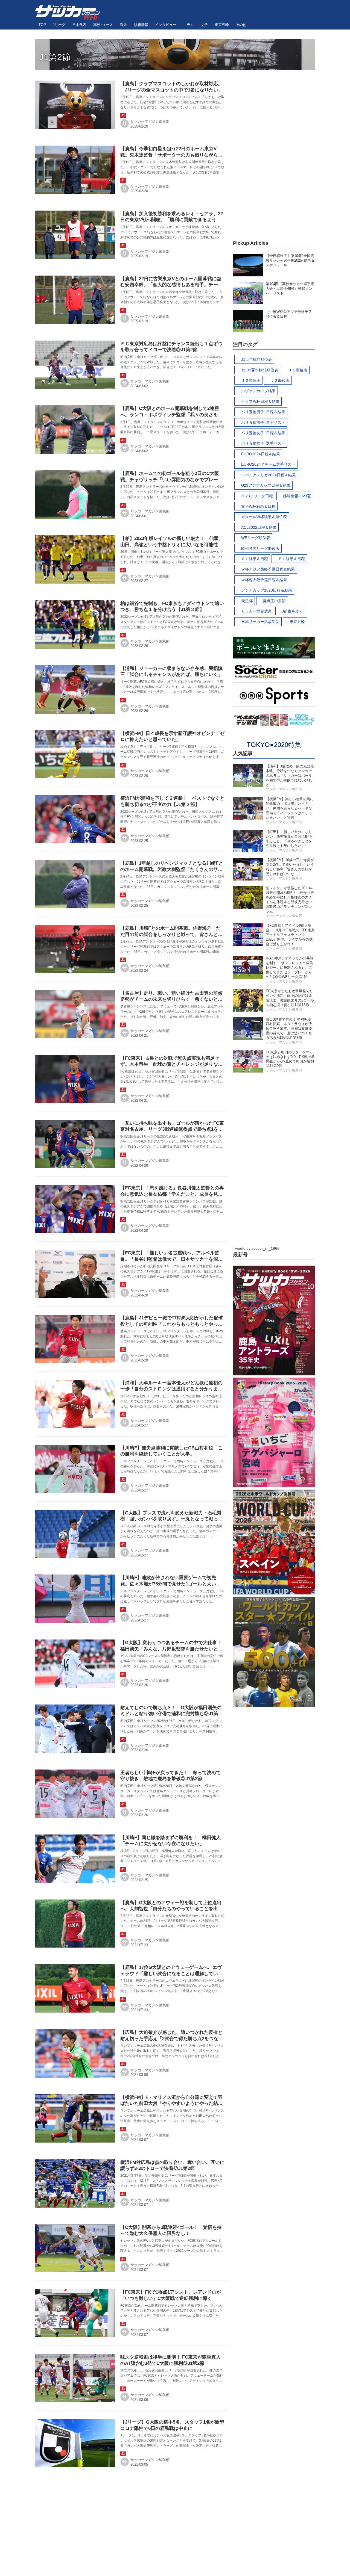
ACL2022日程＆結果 (259, 527)
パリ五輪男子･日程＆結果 (263, 412)
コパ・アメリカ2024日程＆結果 (269, 475)
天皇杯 (247, 601)
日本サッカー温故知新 (260, 622)
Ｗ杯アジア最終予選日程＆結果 (268, 569)
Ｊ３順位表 (280, 380)
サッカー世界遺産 (256, 611)
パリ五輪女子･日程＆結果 (263, 433)
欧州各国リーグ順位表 (260, 548)
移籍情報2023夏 (297, 496)
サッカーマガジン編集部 (150, 121)
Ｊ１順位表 (298, 370)
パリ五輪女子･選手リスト (263, 443)
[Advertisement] (274, 152)
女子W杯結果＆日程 (258, 506)
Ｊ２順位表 (251, 380)
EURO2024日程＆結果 (261, 454)
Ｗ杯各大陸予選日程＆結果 (264, 580)
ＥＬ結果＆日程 (291, 559)
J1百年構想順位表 (257, 359)
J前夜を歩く (292, 611)
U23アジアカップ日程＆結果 (266, 485)
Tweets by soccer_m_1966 (256, 1248)
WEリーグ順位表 (256, 538)
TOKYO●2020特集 (274, 745)
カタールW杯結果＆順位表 (264, 517)
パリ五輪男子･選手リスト (263, 423)
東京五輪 (297, 622)
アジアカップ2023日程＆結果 (267, 590)
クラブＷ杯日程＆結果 (260, 401)
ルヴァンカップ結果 (258, 391)
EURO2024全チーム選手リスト (268, 464)
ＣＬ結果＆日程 (255, 559)
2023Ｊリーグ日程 (257, 496)
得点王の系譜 (274, 601)
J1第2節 (55, 57)
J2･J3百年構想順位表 (260, 370)
